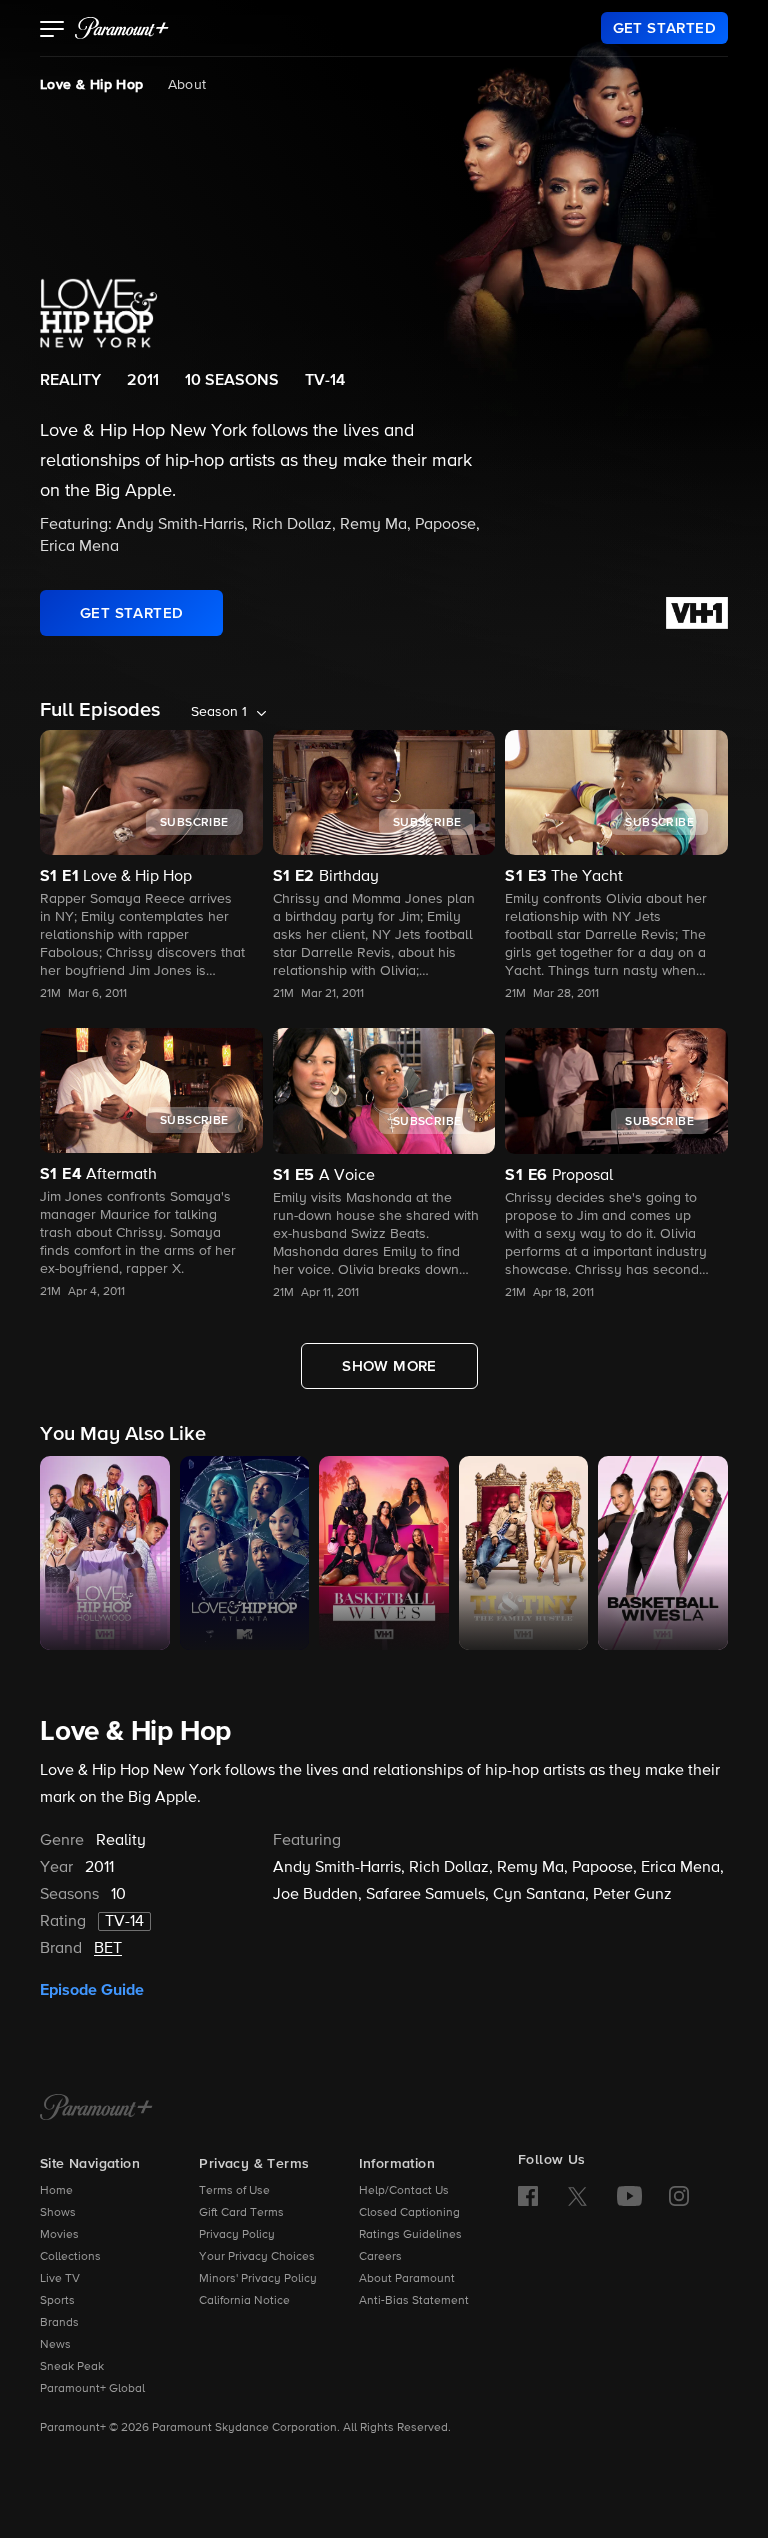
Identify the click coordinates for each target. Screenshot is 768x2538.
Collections (70, 2257)
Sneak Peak (72, 2367)
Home (56, 2191)
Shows (58, 2213)
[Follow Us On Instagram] (679, 2196)
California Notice (244, 2301)
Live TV (60, 2279)
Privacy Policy (237, 2235)
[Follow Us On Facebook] (528, 2196)
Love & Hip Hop (92, 85)
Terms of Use (234, 2191)
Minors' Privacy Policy (258, 2279)
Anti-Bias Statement (414, 2301)
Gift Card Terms (241, 2213)
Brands (59, 2323)
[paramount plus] (122, 28)
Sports (57, 2301)
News (55, 2345)
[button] (52, 31)
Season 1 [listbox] (219, 712)
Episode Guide (92, 1990)
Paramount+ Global (92, 2389)
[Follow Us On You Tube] (629, 2196)
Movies (59, 2235)
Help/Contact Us (404, 2191)
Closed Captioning (409, 2213)
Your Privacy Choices (257, 2257)
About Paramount (407, 2279)
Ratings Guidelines (410, 2235)
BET (108, 1949)
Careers (380, 2257)
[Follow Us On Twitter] (577, 2195)
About (187, 85)
